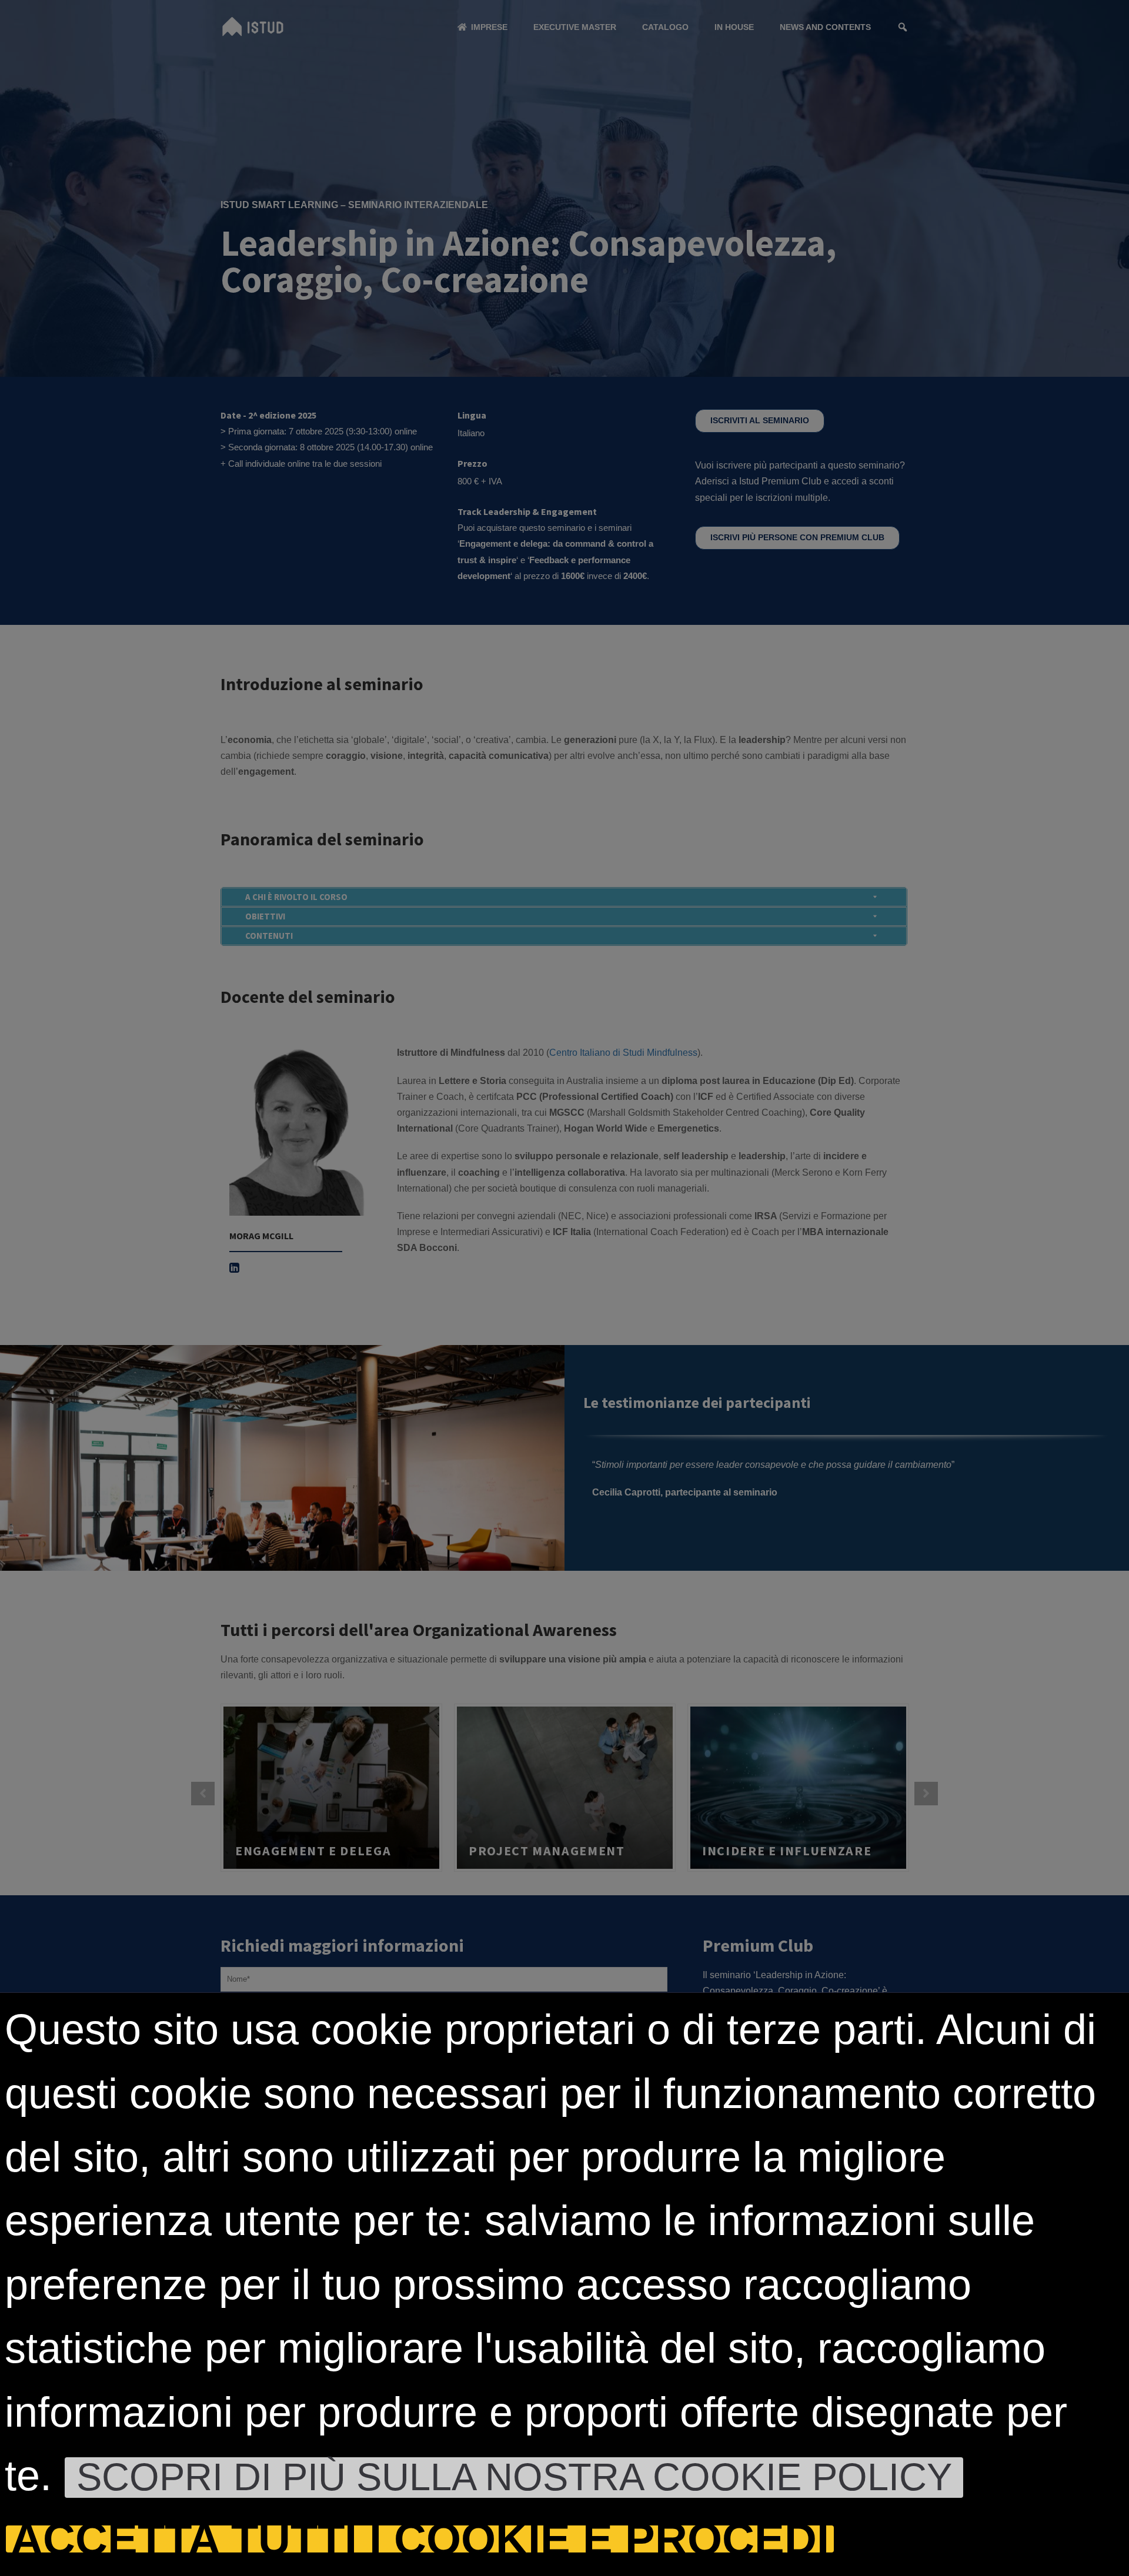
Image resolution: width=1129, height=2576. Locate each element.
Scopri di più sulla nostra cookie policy (514, 2478)
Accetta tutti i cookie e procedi (420, 2539)
